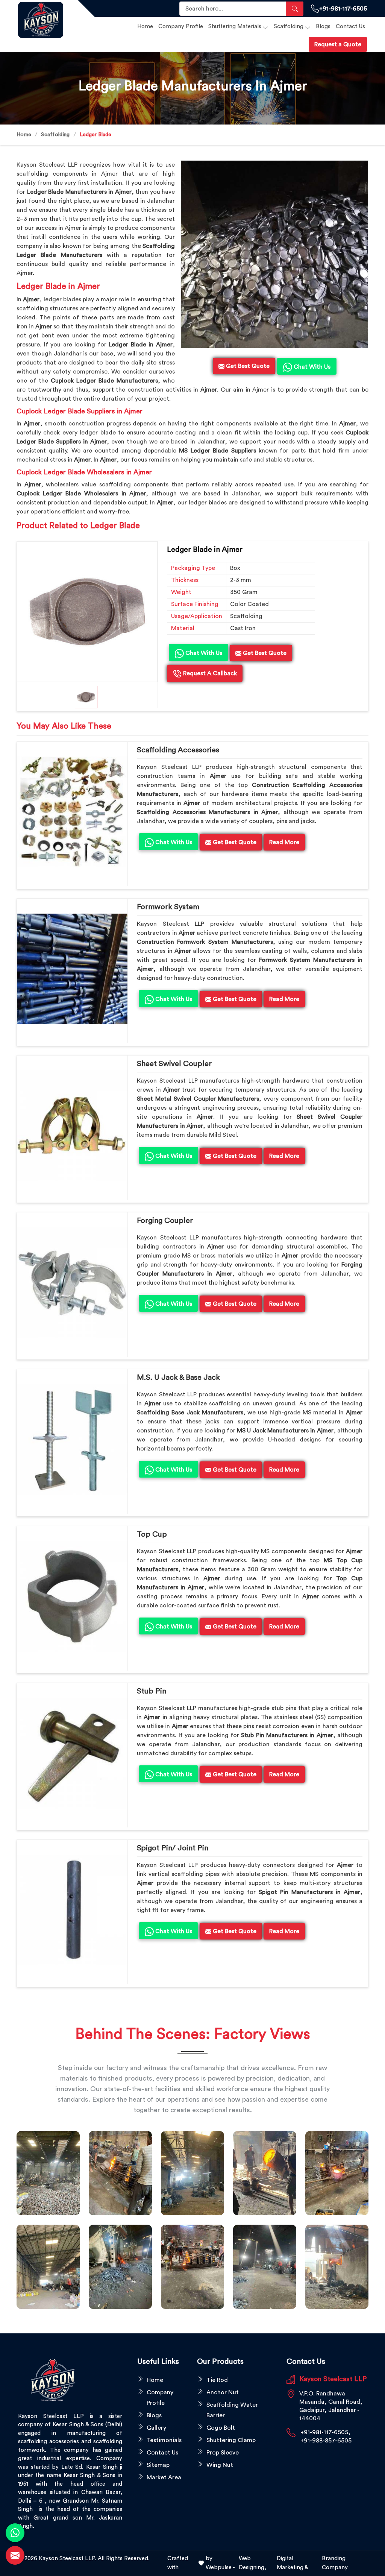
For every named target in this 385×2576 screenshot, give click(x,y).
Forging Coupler (165, 1221)
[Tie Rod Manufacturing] (337, 2267)
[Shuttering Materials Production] (192, 2267)
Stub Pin (152, 1691)
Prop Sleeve (223, 2453)
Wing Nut (220, 2465)
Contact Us (350, 27)
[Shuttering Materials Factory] (120, 2267)
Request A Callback (209, 673)
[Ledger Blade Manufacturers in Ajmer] (274, 254)
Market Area (164, 2477)
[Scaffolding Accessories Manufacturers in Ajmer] (72, 812)
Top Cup (152, 1534)
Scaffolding (289, 27)
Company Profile (181, 27)
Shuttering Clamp (231, 2440)
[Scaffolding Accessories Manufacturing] (337, 2173)
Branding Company (335, 2563)
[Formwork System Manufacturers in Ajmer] (72, 969)
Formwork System (168, 907)
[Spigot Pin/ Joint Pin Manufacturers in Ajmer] (72, 1910)
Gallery (156, 2428)
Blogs (323, 27)
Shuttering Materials (235, 27)
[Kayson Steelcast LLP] (43, 20)
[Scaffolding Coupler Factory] (48, 2267)
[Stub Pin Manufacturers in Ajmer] (72, 1753)
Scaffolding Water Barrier (232, 2410)
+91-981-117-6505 (343, 9)
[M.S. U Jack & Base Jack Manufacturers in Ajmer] (72, 1440)
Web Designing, (252, 2563)
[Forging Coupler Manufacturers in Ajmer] (72, 1283)
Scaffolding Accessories (178, 750)
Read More (284, 842)
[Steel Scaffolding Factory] (265, 2267)
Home (145, 27)
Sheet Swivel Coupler (174, 1064)
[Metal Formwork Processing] (265, 2173)
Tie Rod (217, 2380)
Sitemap (158, 2465)
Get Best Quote (264, 653)
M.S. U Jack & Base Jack (178, 1378)
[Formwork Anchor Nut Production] (192, 2173)
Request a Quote (338, 44)
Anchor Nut (223, 2392)
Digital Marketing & (293, 2563)
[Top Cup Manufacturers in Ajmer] (72, 1596)
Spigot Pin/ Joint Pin (173, 1848)
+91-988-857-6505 (326, 2441)
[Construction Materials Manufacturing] (48, 2173)
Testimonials (164, 2440)
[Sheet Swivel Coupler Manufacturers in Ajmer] (72, 1126)
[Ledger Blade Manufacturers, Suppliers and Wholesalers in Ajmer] (87, 612)
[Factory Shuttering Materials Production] (120, 2173)
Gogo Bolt (221, 2428)
